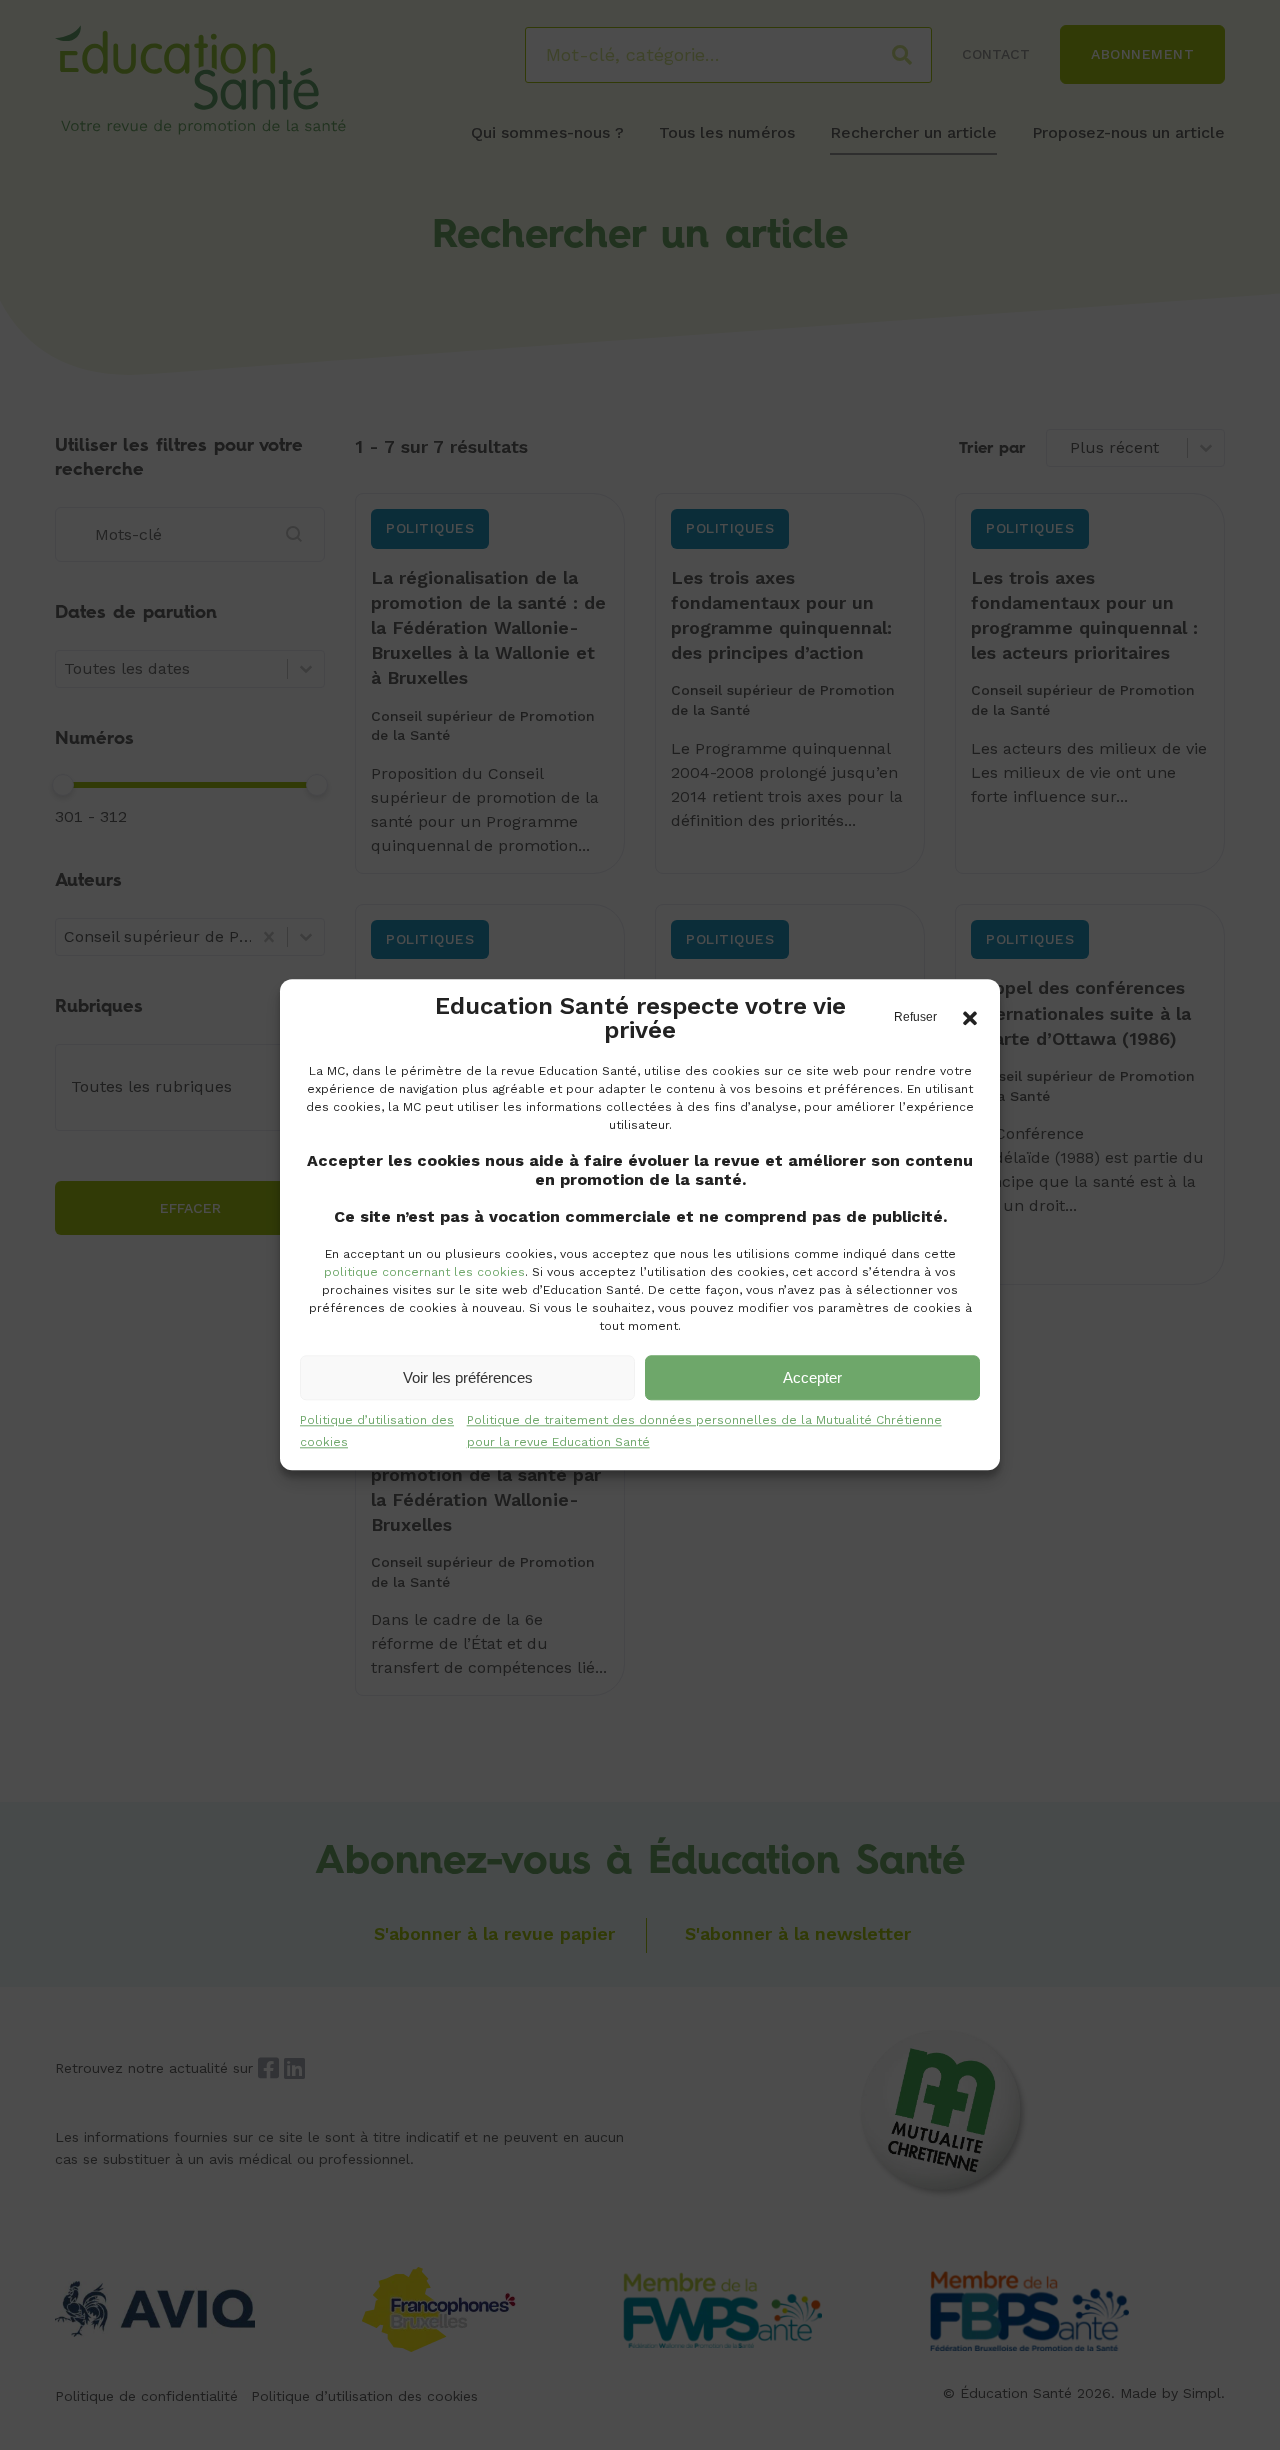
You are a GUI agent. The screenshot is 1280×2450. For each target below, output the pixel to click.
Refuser (915, 1017)
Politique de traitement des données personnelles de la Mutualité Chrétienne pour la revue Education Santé (704, 1431)
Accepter (812, 1377)
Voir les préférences (468, 1377)
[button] (970, 1018)
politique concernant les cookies (424, 1272)
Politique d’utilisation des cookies (377, 1431)
